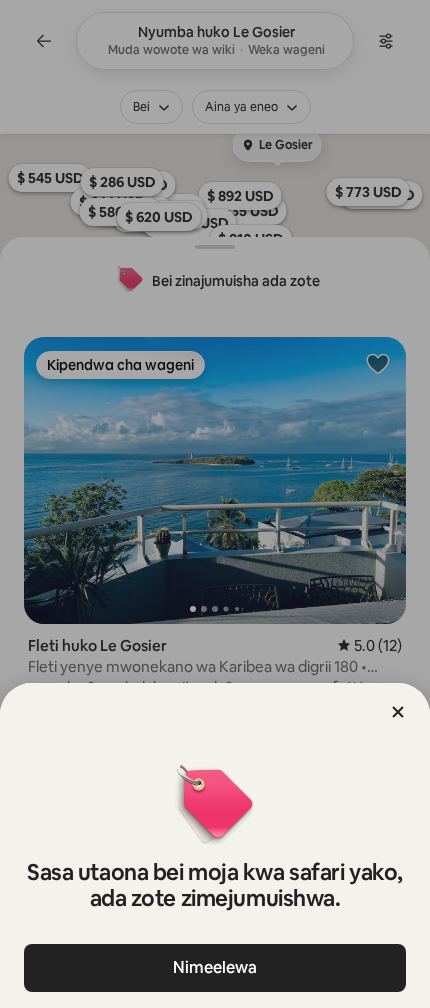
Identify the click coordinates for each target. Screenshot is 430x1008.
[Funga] (398, 712)
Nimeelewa (215, 967)
